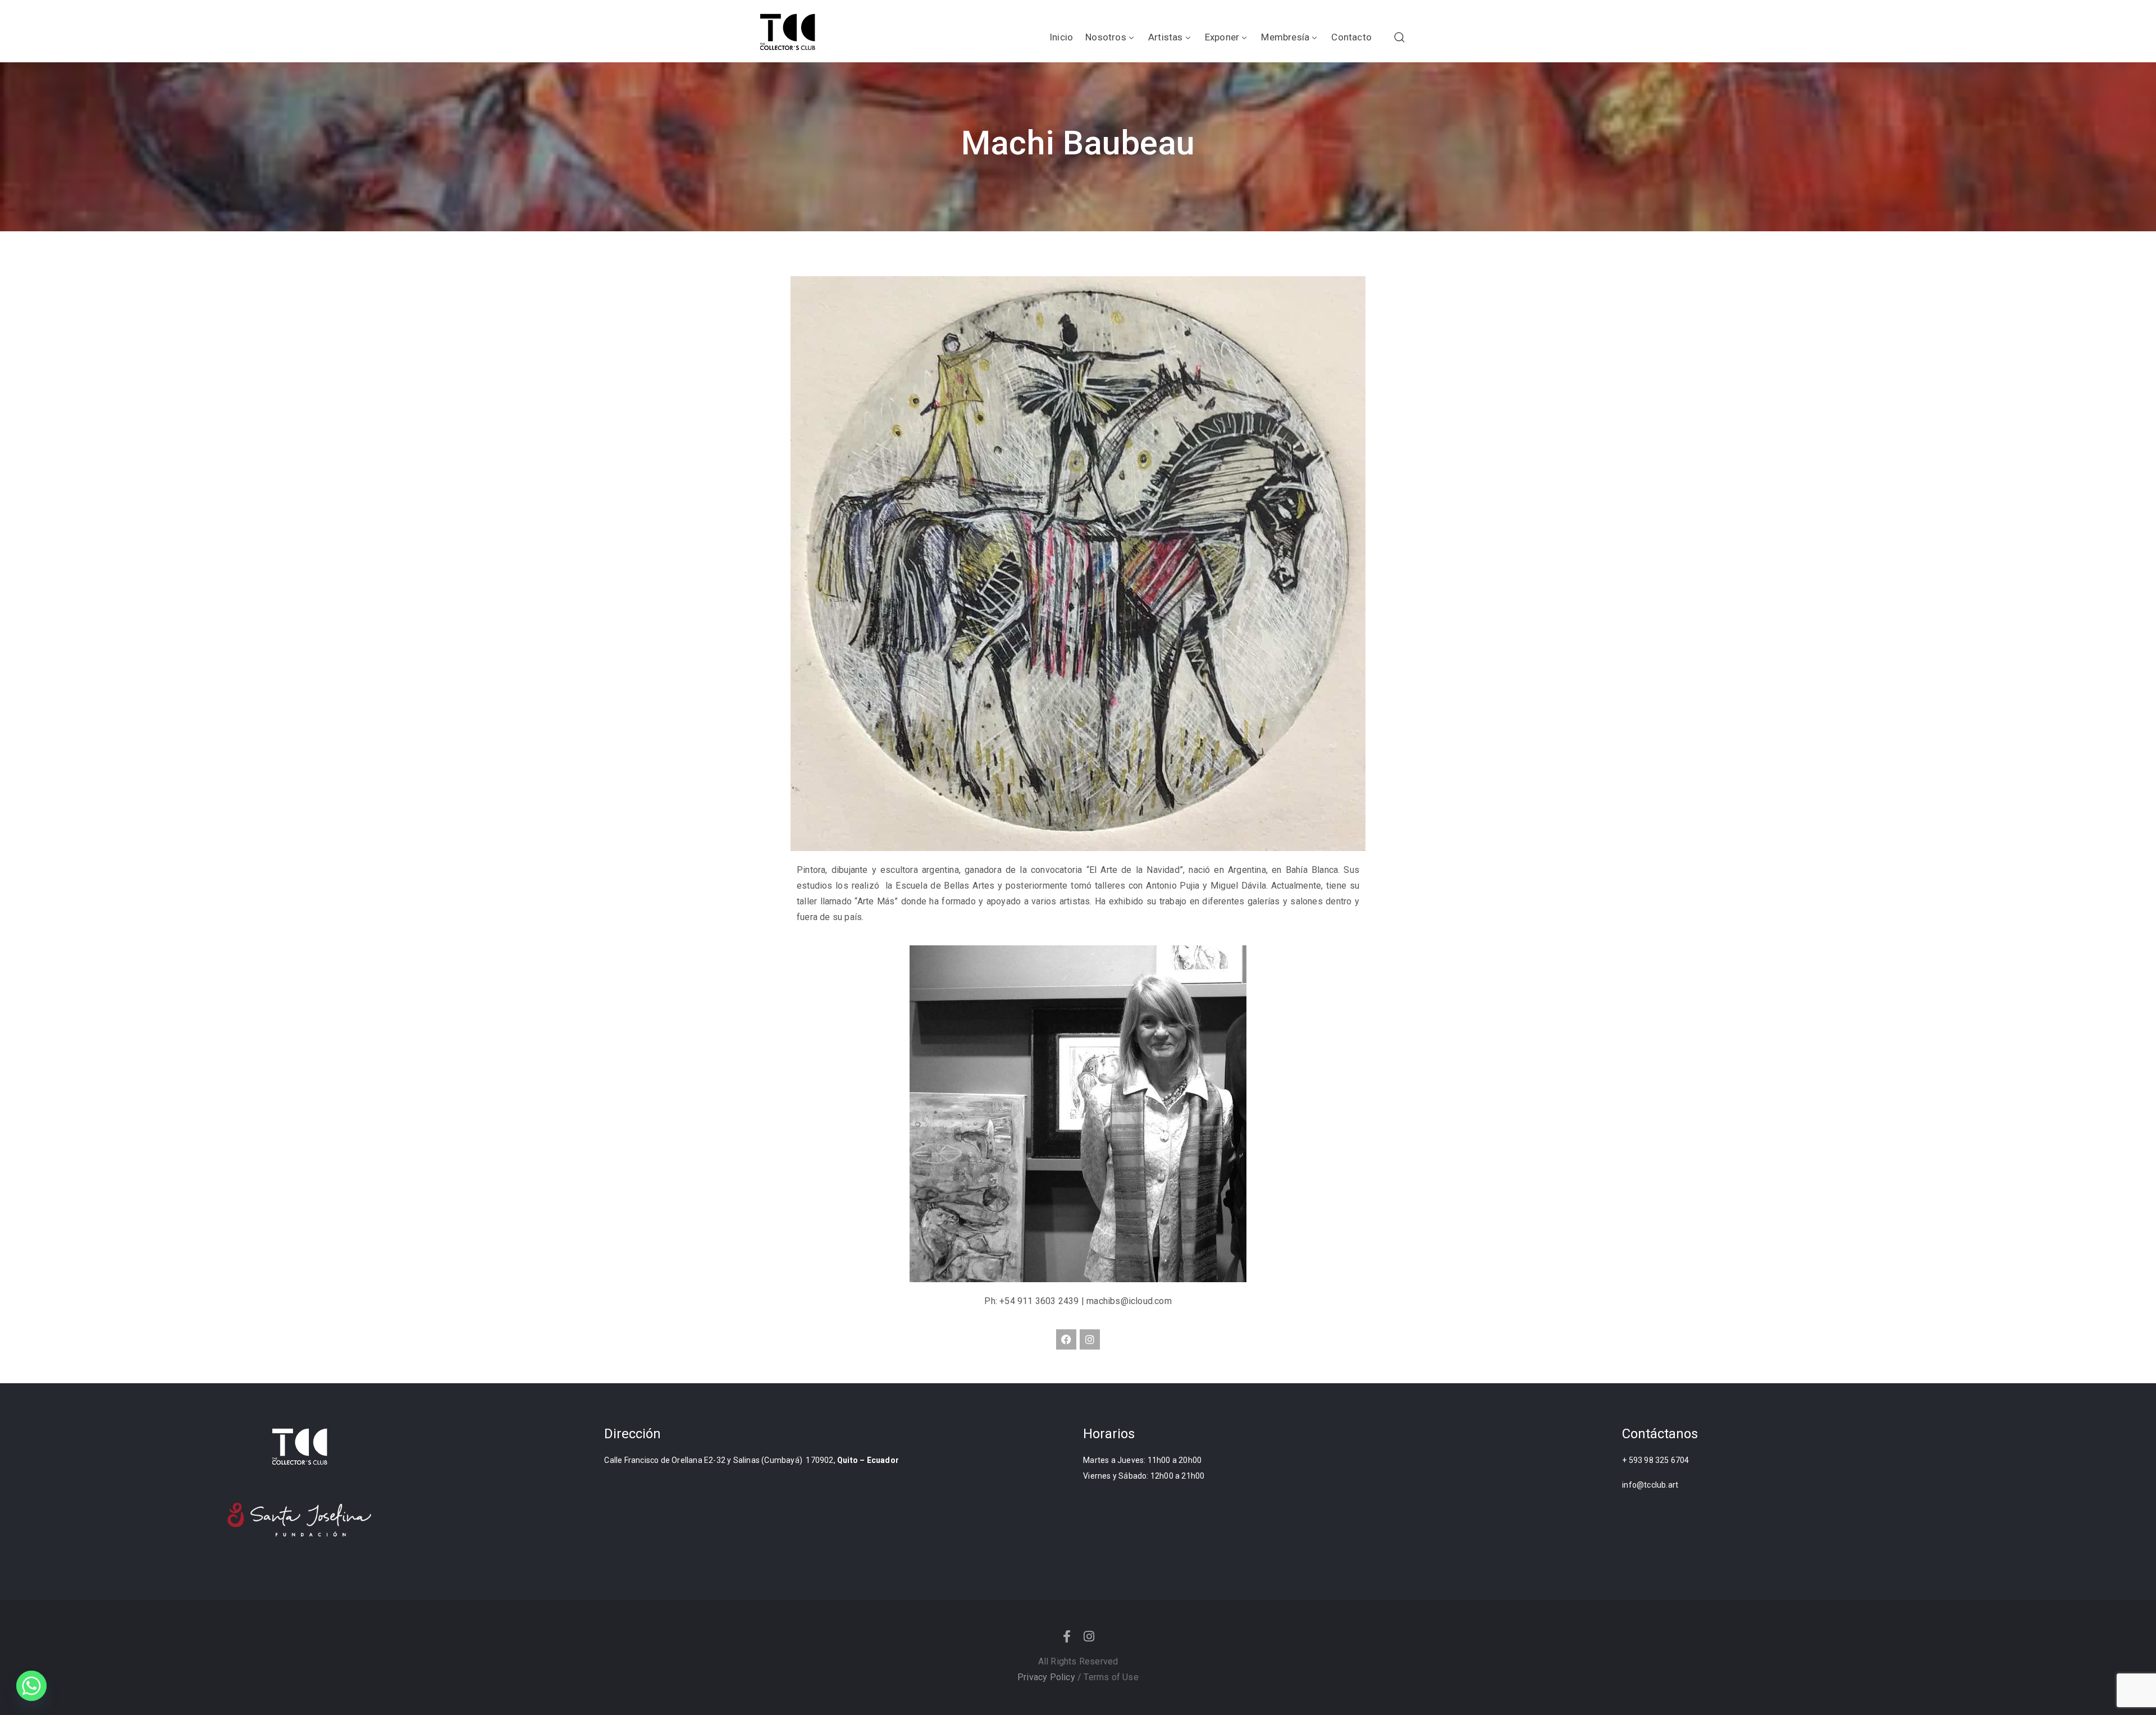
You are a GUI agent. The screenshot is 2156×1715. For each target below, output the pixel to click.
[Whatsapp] (31, 1686)
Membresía (1285, 37)
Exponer (1222, 37)
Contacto (1351, 37)
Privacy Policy (1046, 1677)
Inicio (1061, 37)
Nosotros (1106, 37)
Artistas (1166, 37)
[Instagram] (1090, 1339)
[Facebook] (1066, 1339)
